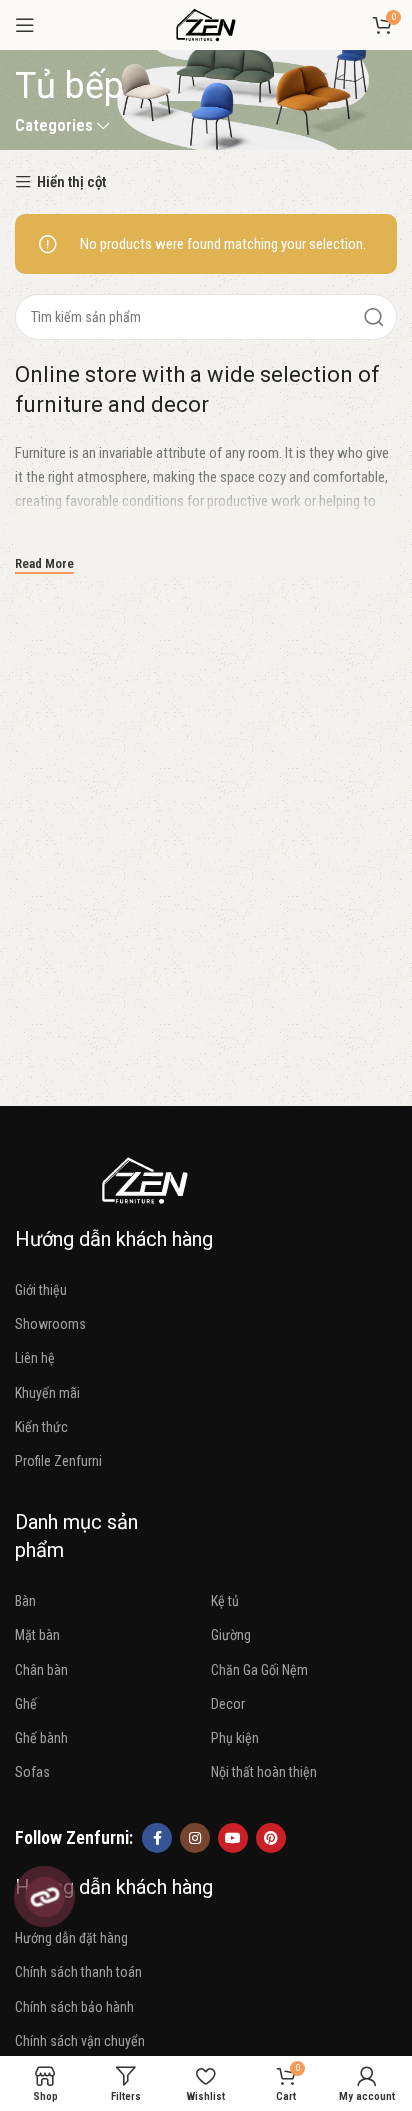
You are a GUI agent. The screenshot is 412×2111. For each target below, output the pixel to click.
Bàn (25, 1601)
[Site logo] (206, 24)
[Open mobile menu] (25, 25)
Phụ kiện (235, 1738)
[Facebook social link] (157, 1838)
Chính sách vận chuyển (80, 2041)
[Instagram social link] (195, 1838)
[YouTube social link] (233, 1838)
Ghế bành (41, 1738)
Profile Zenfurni (58, 1461)
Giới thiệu (41, 1290)
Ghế (26, 1704)
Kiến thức (41, 1427)
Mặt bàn (37, 1635)
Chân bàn (41, 1670)
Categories (54, 126)
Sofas (32, 1772)
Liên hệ (35, 1358)
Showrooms (50, 1324)
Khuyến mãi (47, 1393)
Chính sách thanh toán (78, 1972)
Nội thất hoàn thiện (264, 1772)
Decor (228, 1704)
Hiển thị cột (71, 182)
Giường (231, 1635)
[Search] (374, 317)
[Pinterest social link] (271, 1838)
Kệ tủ (225, 1601)
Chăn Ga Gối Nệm (259, 1670)
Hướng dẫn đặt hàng (71, 1938)
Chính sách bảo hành (74, 2007)
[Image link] (145, 1179)
